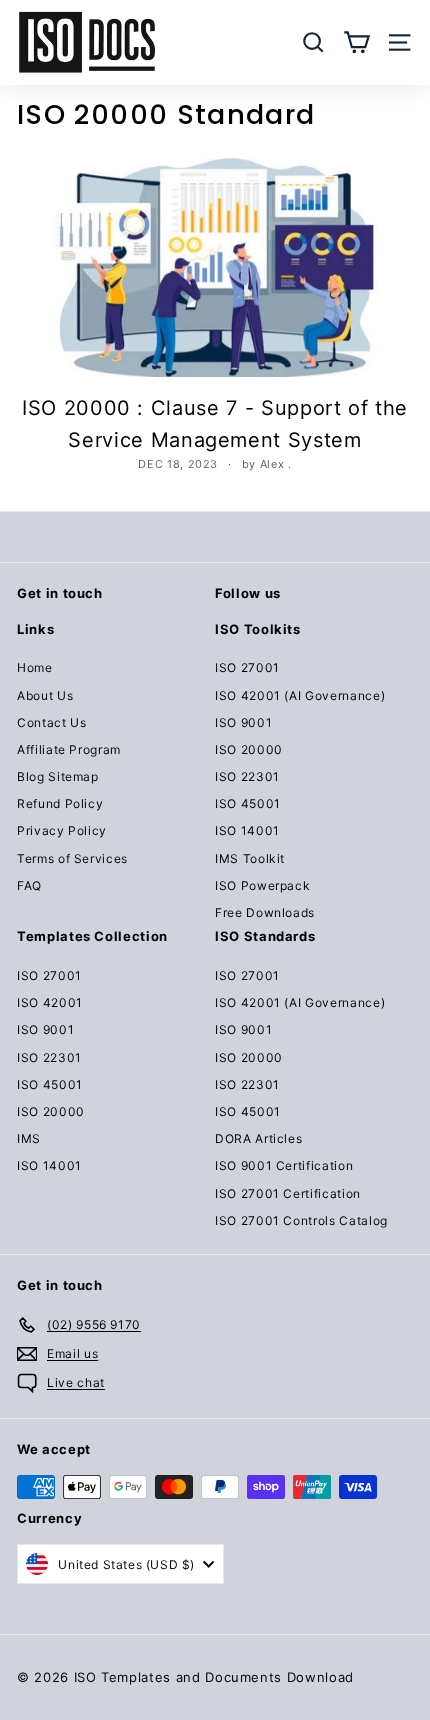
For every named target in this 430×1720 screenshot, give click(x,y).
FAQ (29, 885)
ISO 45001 (248, 803)
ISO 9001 (243, 722)
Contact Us (52, 722)
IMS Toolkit (250, 858)
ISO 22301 (247, 776)
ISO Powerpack (262, 885)
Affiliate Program (69, 749)
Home (35, 667)
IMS (29, 1138)
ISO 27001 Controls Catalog (301, 1220)
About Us (45, 695)
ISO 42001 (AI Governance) (300, 695)
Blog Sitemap (58, 776)
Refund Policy (60, 803)
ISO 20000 (249, 749)
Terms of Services (72, 858)
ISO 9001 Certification (284, 1165)
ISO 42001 (50, 1002)
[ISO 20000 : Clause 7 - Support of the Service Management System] (215, 265)
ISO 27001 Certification (288, 1193)
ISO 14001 (247, 830)
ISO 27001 (247, 667)
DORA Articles (258, 1138)
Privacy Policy (62, 830)
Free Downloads (265, 912)
